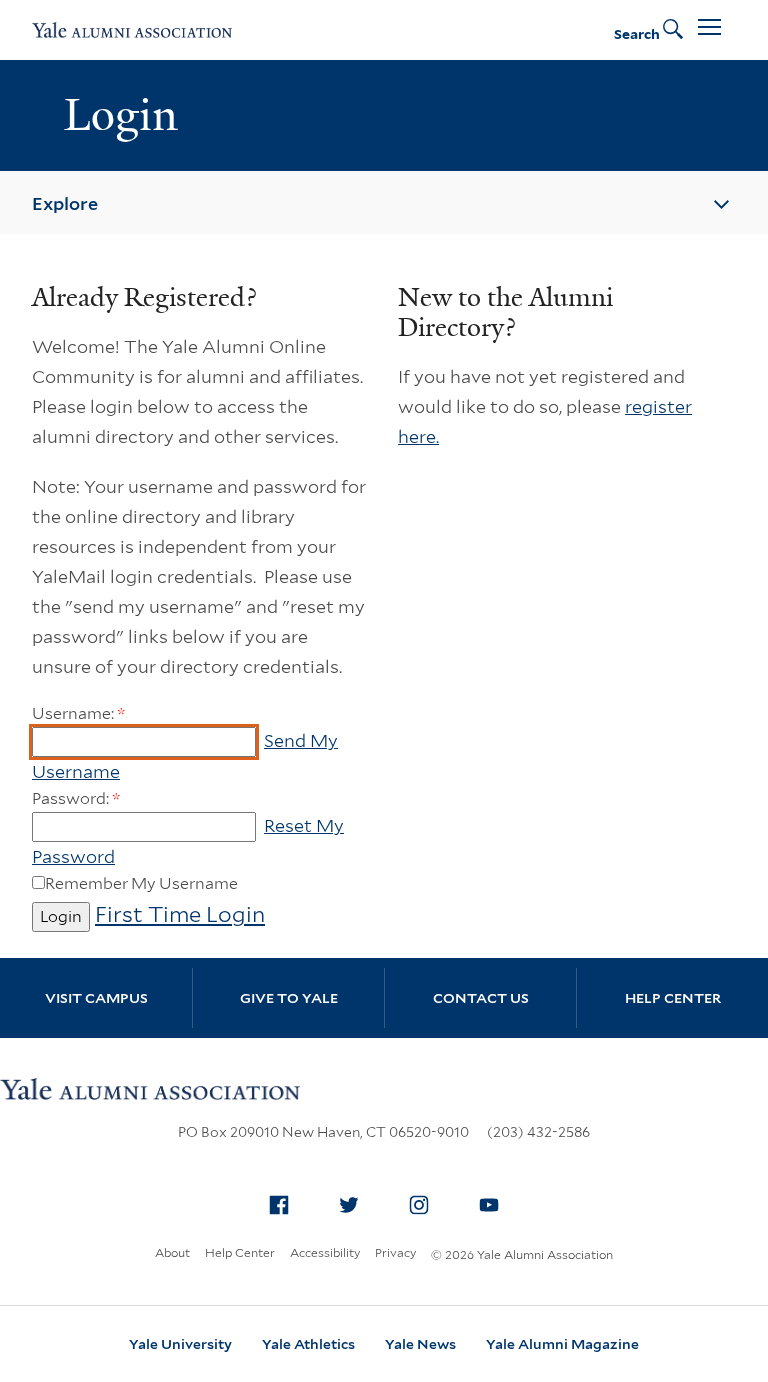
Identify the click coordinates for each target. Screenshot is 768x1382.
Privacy (395, 1252)
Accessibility (325, 1252)
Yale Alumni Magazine (562, 1344)
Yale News (420, 1344)
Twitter (349, 1205)
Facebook (279, 1205)
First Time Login (180, 914)
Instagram (419, 1205)
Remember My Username (141, 883)
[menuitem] (279, 1205)
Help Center (673, 998)
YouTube (489, 1205)
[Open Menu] (709, 30)
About (172, 1252)
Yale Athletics (308, 1344)
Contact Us (481, 998)
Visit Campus (96, 998)
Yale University (180, 1344)
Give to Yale (289, 998)
